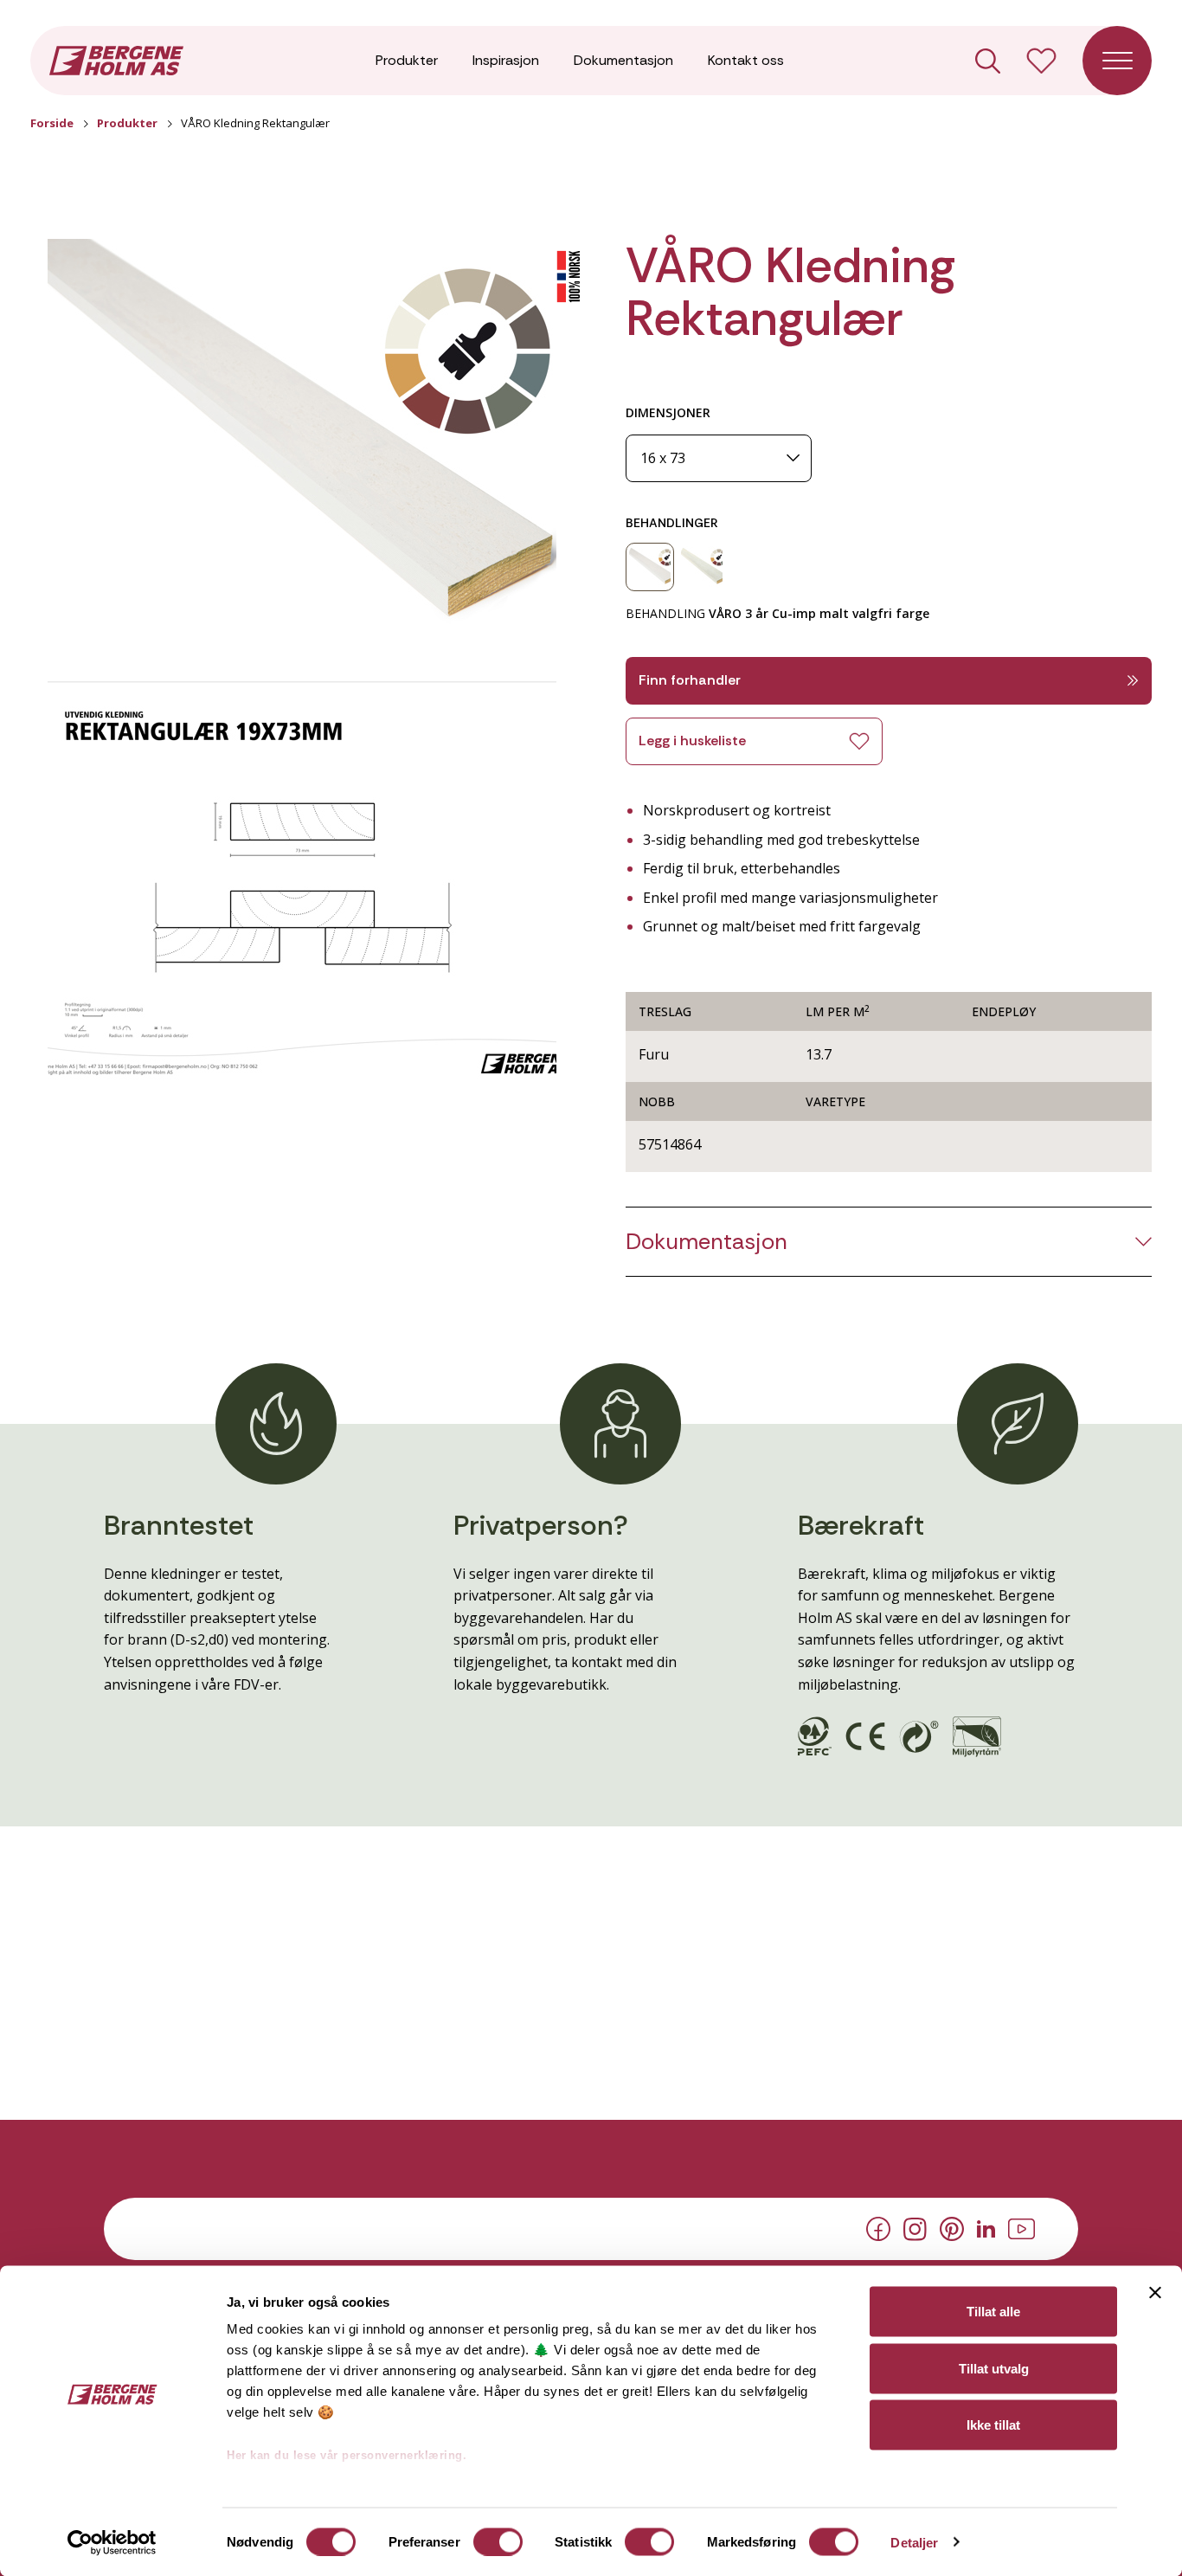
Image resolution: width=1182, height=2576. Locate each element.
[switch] (498, 2541)
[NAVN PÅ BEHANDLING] (650, 567)
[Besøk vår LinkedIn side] (986, 2227)
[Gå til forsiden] (116, 59)
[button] (302, 447)
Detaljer (914, 2542)
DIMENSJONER (668, 412)
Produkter (407, 60)
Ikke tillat (993, 2425)
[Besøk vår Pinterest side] (952, 2228)
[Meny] (1117, 61)
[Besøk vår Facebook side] (878, 2228)
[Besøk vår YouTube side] (1021, 2227)
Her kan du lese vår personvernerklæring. (347, 2455)
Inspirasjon (506, 60)
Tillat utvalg (994, 2368)
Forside (52, 123)
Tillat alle (993, 2312)
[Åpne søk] (988, 61)
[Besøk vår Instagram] (915, 2227)
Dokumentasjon (623, 60)
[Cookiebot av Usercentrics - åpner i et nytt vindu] (112, 2542)
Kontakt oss (746, 60)
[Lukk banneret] (1155, 2293)
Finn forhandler (690, 680)
